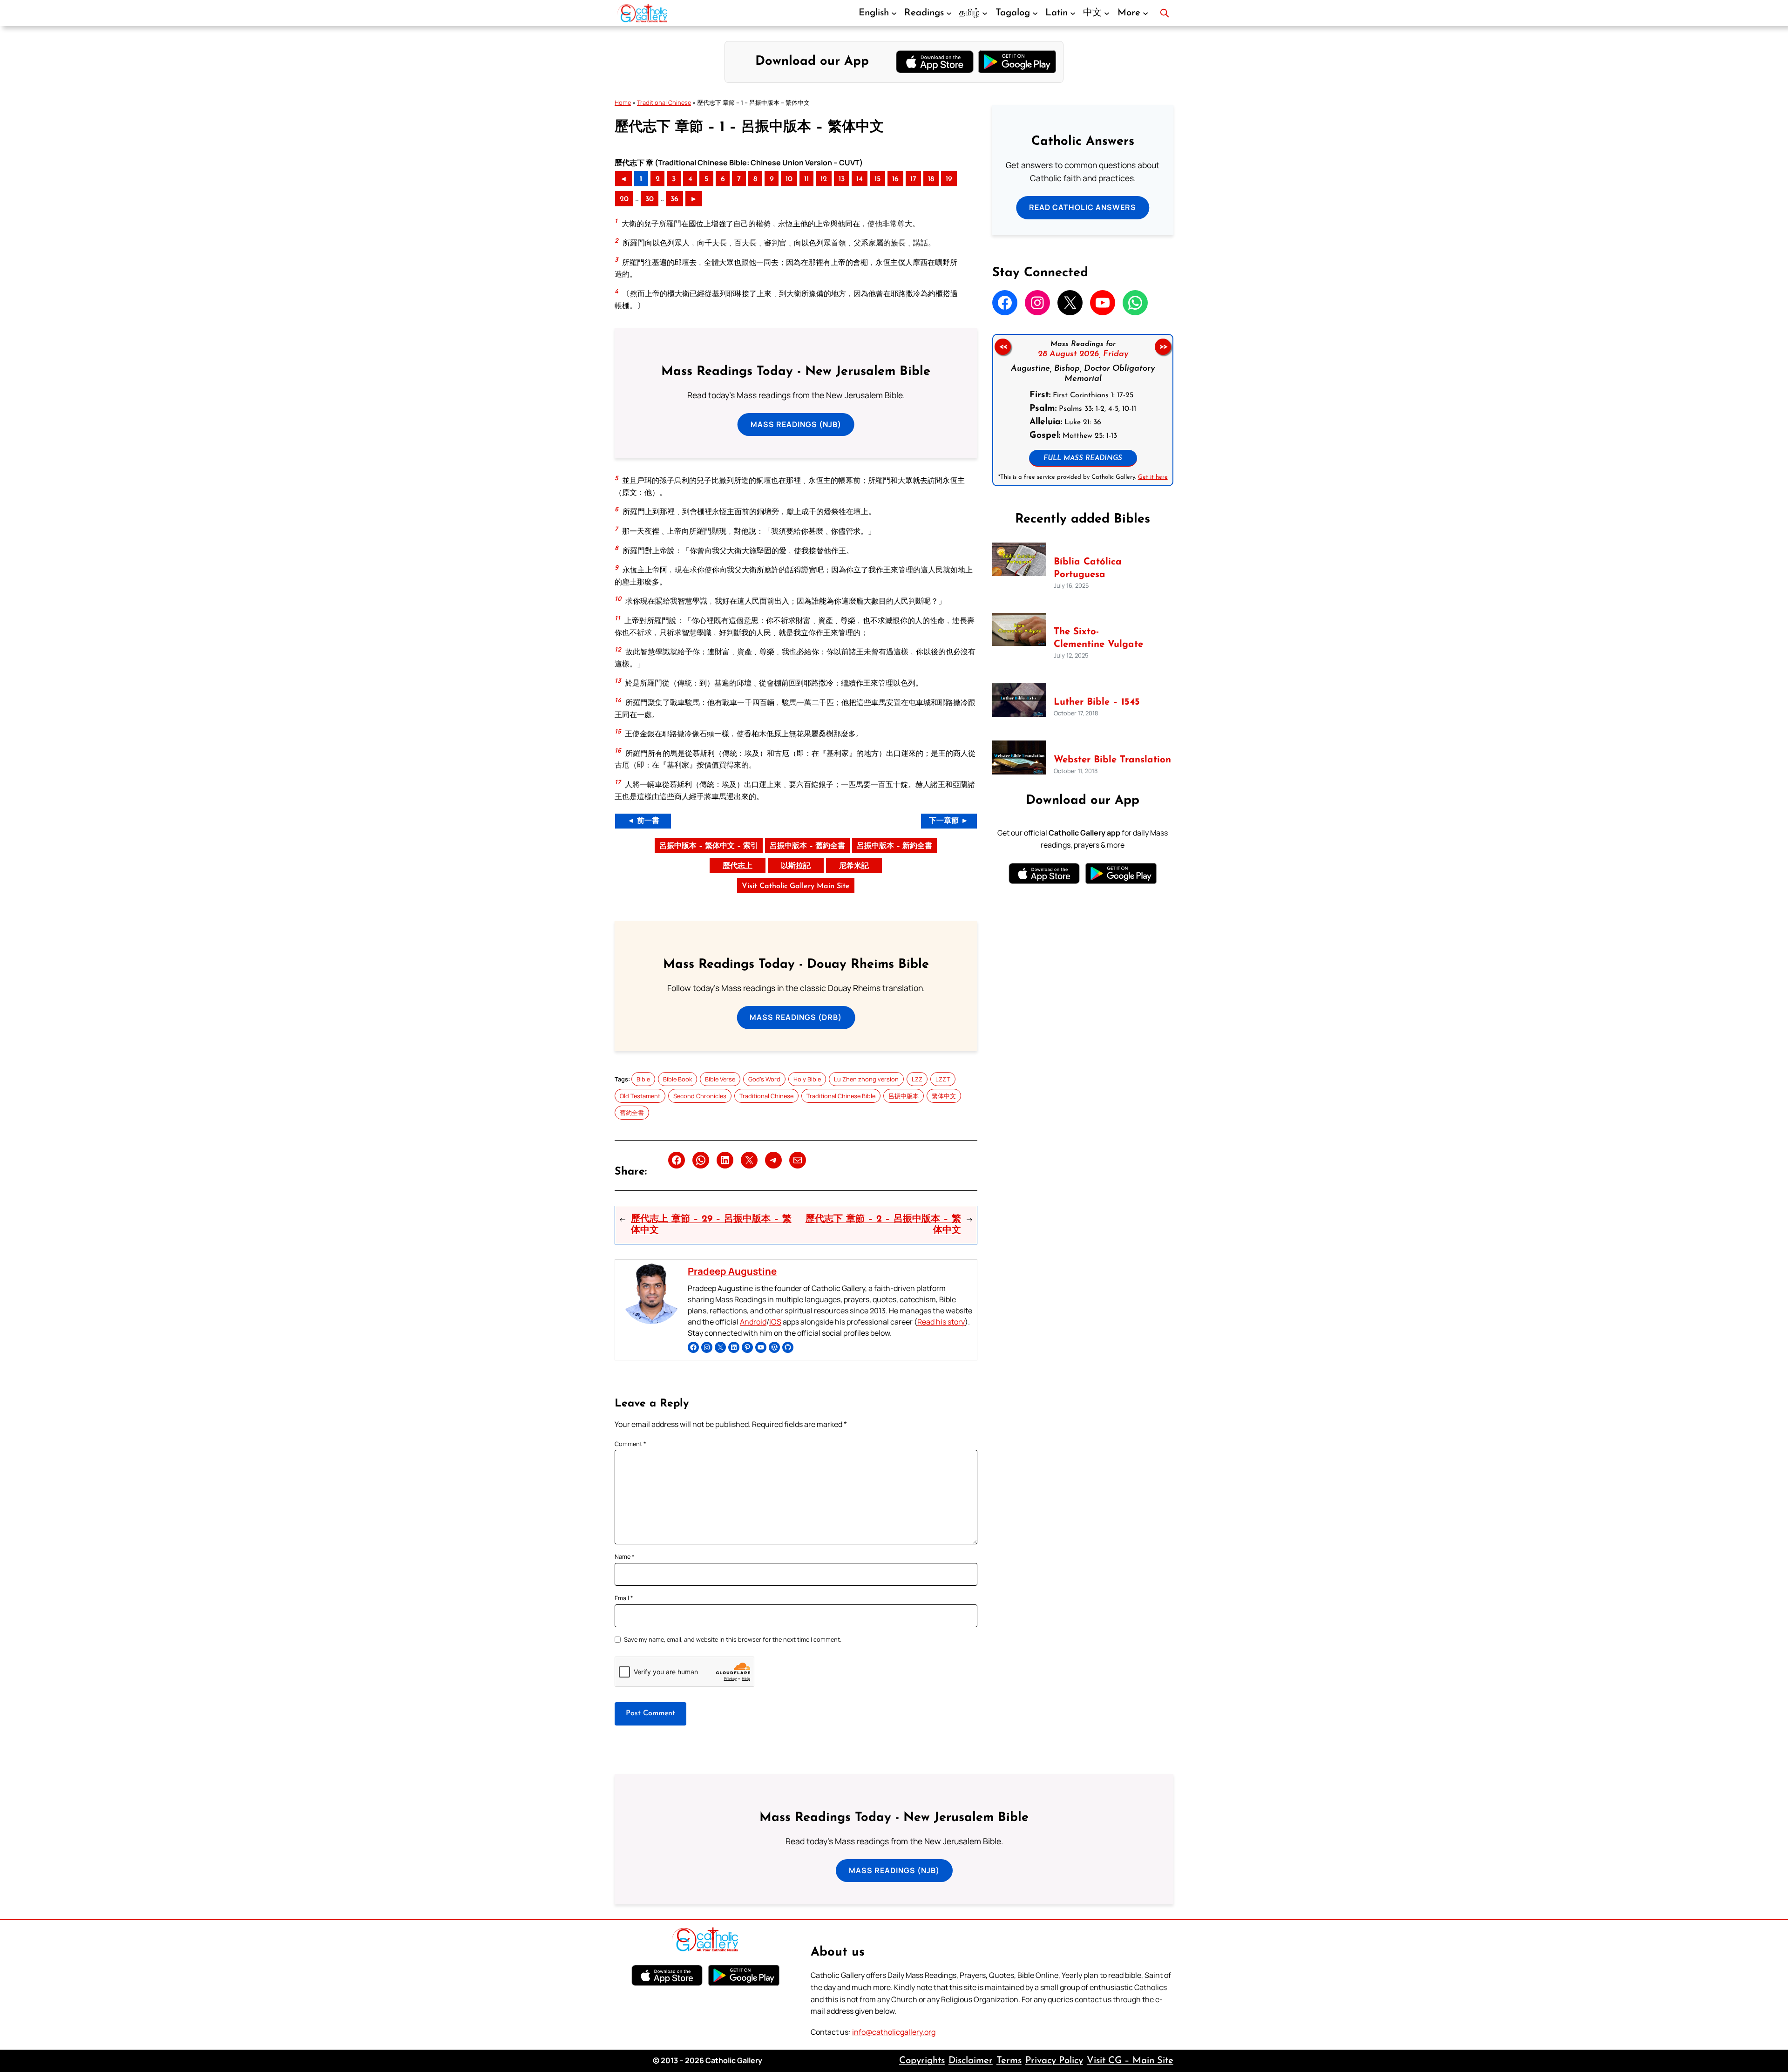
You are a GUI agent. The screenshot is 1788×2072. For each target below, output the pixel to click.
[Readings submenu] (949, 13)
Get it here (1152, 477)
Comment (630, 1444)
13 (842, 179)
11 (806, 179)
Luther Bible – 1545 (1097, 702)
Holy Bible (807, 1079)
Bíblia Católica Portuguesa (1088, 568)
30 (650, 199)
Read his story (941, 1322)
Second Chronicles (700, 1096)
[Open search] (1165, 13)
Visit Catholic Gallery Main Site (796, 886)
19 (949, 179)
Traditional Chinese (664, 102)
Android (753, 1322)
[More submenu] (1145, 13)
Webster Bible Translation (1112, 760)
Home (623, 102)
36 (674, 199)
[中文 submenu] (1107, 13)
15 (877, 179)
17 (913, 179)
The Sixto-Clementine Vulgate (1098, 638)
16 (895, 179)
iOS (775, 1322)
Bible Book (677, 1079)
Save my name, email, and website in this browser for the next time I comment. (733, 1639)
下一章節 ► (949, 821)
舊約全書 (632, 1113)
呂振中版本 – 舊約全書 (807, 846)
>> (1163, 347)
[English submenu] (894, 13)
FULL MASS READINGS (1083, 459)
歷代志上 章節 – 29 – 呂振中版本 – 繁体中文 (711, 1225)
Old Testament (640, 1096)
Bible (643, 1079)
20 (624, 199)
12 (824, 179)
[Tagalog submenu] (1035, 13)
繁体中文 (944, 1096)
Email (624, 1598)
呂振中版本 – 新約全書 (894, 846)
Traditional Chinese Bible (841, 1096)
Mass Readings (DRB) (796, 1017)
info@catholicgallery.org (894, 2032)
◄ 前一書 (643, 821)
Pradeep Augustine (732, 1271)
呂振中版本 (904, 1096)
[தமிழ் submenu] (985, 13)
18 (931, 179)
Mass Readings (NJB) (796, 424)
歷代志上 (738, 866)
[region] (1083, 410)
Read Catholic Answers (1083, 207)
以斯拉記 (796, 866)
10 (789, 179)
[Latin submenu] (1073, 13)
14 (860, 179)
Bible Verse (720, 1079)
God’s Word (764, 1079)
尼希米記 (854, 866)
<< (1002, 347)
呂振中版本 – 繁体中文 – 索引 (709, 846)
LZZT (943, 1079)
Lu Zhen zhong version (866, 1079)
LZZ (917, 1079)
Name (625, 1556)
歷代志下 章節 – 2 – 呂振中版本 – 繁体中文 (883, 1225)
